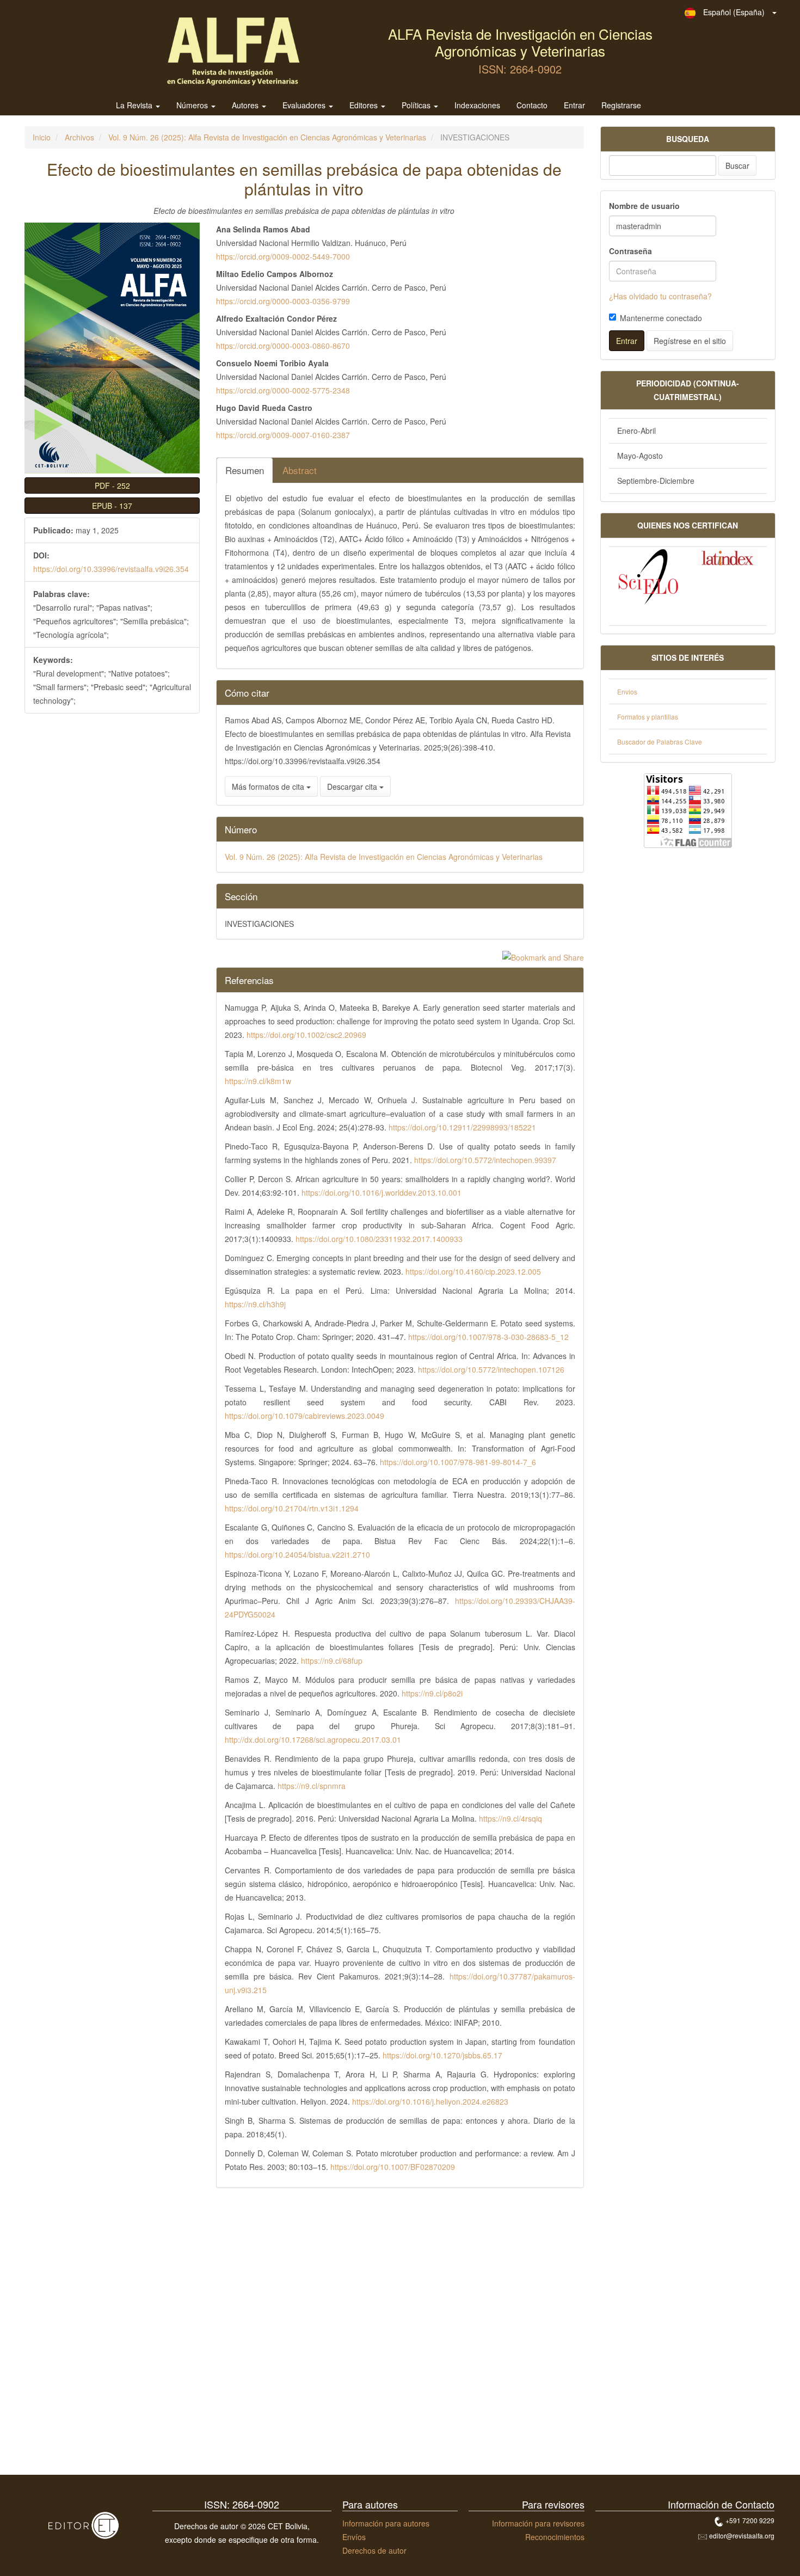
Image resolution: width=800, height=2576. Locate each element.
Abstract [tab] (300, 470)
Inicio (42, 137)
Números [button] (193, 106)
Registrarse (621, 106)
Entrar (574, 106)
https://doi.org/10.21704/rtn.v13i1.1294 (292, 1508)
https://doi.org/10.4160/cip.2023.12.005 (473, 1271)
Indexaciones (477, 106)
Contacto (532, 106)
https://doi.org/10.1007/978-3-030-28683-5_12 (488, 1337)
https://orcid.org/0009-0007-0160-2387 (283, 435)
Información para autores (386, 2523)
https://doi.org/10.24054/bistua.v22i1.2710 (297, 1554)
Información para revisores (538, 2523)
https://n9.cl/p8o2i (432, 1693)
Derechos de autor (374, 2550)
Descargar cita (353, 786)
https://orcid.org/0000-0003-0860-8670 (283, 346)
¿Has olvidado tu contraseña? (660, 296)
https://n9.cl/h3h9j (255, 1304)
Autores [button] (246, 106)
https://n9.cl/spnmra (312, 1786)
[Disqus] (304, 2335)
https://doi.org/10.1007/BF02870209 (393, 2167)
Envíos (354, 2537)
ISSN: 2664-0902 (520, 69)
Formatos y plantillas (648, 717)
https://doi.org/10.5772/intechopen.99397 (485, 1160)
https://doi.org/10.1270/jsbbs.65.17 (442, 2055)
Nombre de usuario (644, 206)
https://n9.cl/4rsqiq (510, 1818)
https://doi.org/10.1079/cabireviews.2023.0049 (304, 1416)
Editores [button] (365, 106)
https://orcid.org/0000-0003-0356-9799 (283, 301)
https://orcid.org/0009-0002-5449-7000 (283, 256)
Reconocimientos (555, 2537)
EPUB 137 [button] (112, 506)
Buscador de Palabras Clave (660, 742)
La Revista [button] (135, 106)
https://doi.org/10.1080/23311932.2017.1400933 (379, 1239)
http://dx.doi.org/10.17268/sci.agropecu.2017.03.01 (313, 1739)
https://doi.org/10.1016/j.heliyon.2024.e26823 (430, 2101)
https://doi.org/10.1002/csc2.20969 (306, 1035)
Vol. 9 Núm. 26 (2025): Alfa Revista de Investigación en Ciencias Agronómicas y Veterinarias (267, 137)
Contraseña (630, 251)
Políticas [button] (417, 106)
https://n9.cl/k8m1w (258, 1081)
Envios (627, 691)
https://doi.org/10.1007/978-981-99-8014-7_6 (458, 1462)
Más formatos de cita (269, 786)
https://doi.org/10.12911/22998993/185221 (462, 1127)
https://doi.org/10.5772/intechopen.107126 (491, 1369)
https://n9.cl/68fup (332, 1661)
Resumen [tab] (245, 470)
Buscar (737, 165)
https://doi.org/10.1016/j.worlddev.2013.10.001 (381, 1192)
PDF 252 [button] (112, 485)
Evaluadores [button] (305, 106)
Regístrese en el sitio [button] (690, 341)
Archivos (79, 137)
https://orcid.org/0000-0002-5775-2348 (283, 390)
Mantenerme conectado (661, 318)
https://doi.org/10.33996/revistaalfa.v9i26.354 (111, 569)
